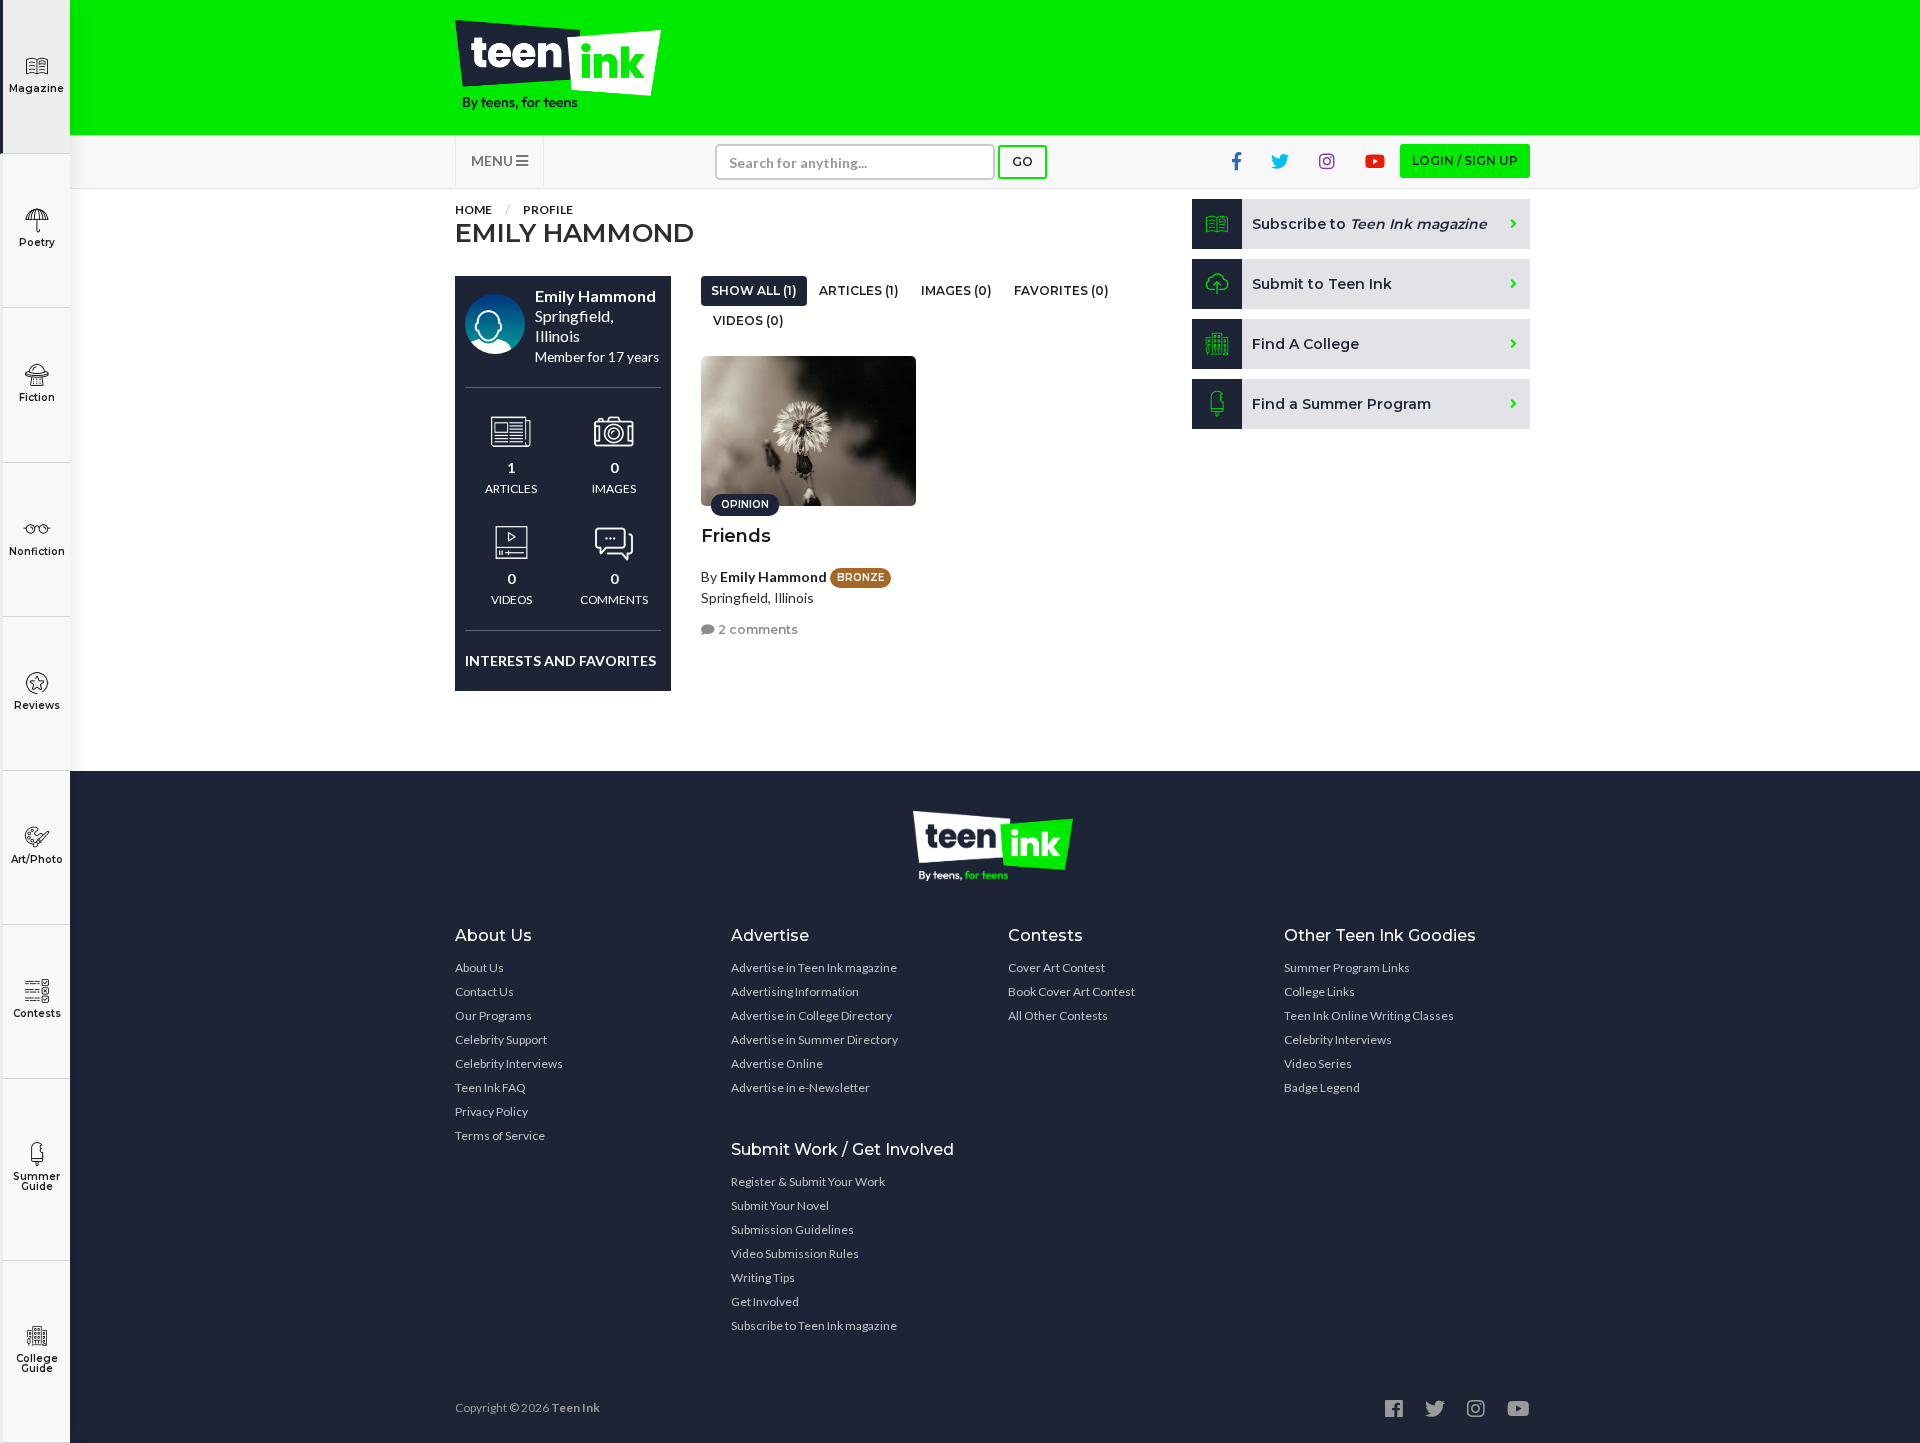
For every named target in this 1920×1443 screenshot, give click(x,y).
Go (1022, 161)
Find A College (1305, 344)
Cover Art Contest (1056, 967)
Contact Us (484, 991)
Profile (548, 209)
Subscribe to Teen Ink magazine (814, 1325)
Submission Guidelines (792, 1229)
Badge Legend (1322, 1087)
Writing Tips (763, 1277)
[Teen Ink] (578, 65)
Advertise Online (777, 1063)
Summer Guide (36, 1181)
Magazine (36, 88)
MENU (493, 160)
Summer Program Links (1347, 967)
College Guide (37, 1363)
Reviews (37, 705)
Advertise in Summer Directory (814, 1039)
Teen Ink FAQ (490, 1087)
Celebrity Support (501, 1039)
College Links (1319, 991)
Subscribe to (1369, 224)
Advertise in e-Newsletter (800, 1087)
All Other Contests (1058, 1015)
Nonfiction (37, 551)
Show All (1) (754, 290)
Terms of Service (500, 1135)
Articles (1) (859, 290)
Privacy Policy (491, 1111)
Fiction (37, 397)
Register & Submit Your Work (808, 1181)
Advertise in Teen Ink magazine (814, 967)
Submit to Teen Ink (1322, 284)
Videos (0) (748, 320)
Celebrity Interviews (509, 1063)
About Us (479, 967)
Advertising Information (795, 991)
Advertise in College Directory (811, 1015)
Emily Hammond (773, 576)
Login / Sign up (1465, 160)
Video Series (1318, 1063)
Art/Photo (37, 859)
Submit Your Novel (780, 1205)
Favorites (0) (1061, 290)
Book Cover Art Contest (1071, 991)
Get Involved (765, 1301)
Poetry (37, 242)
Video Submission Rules (795, 1253)
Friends (736, 536)
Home (473, 209)
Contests (37, 1013)
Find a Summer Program (1341, 404)
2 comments (756, 629)
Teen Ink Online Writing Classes (1369, 1015)
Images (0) (956, 290)
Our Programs (493, 1015)
